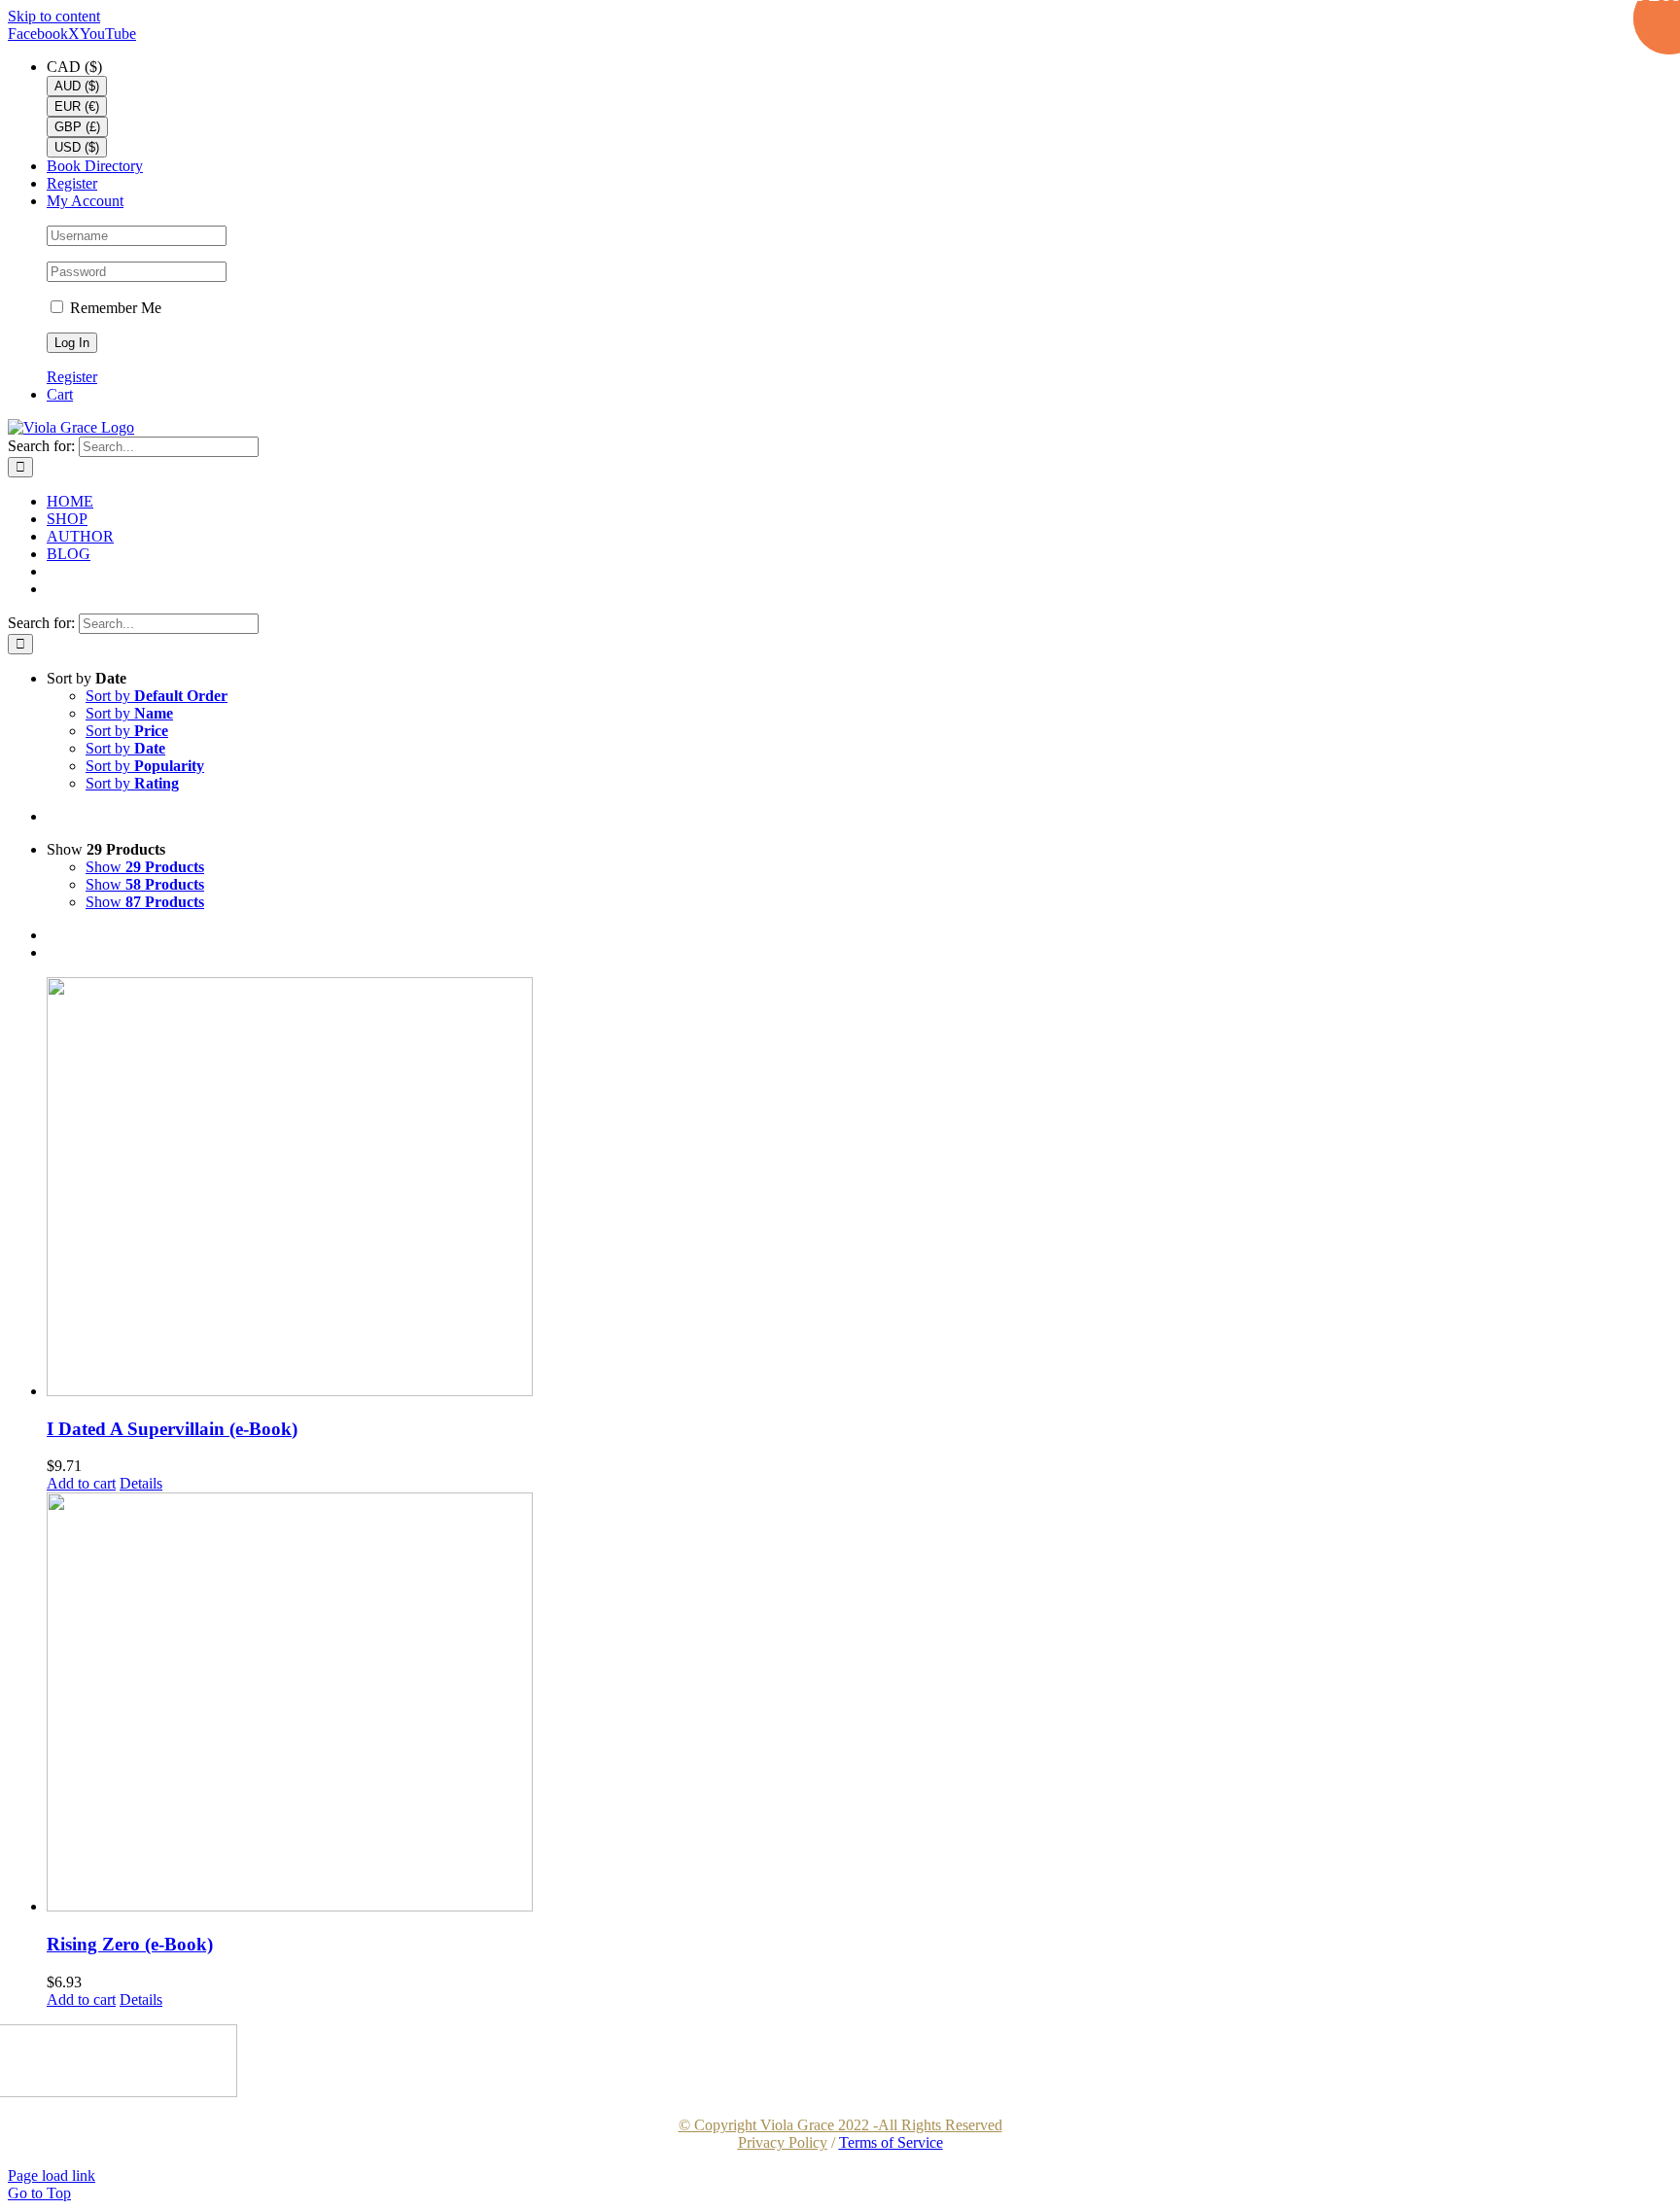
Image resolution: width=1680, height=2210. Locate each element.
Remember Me (114, 308)
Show (145, 867)
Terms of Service (891, 2142)
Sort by (157, 696)
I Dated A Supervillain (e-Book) (172, 1429)
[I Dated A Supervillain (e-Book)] (859, 1189)
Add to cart (81, 1483)
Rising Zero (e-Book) (130, 1944)
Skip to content (54, 16)
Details (141, 1483)
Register (72, 377)
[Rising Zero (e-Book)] (859, 1704)
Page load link (52, 2175)
